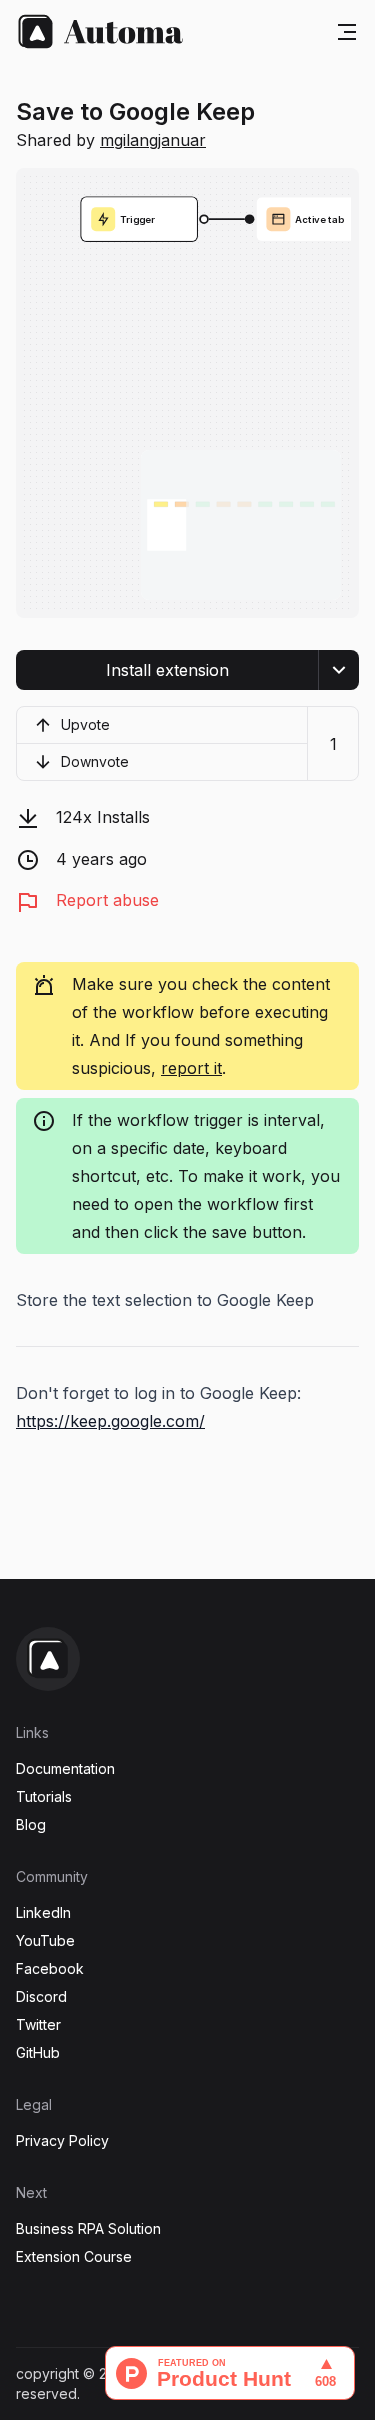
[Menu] (347, 32)
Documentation (65, 1768)
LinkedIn (43, 1912)
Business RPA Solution (88, 2228)
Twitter (38, 2024)
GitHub (38, 2052)
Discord (41, 1996)
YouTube (45, 1940)
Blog (31, 1824)
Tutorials (44, 1796)
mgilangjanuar (153, 140)
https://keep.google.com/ (110, 1421)
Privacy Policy (62, 2140)
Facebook (50, 1968)
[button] (167, 670)
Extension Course (74, 2256)
